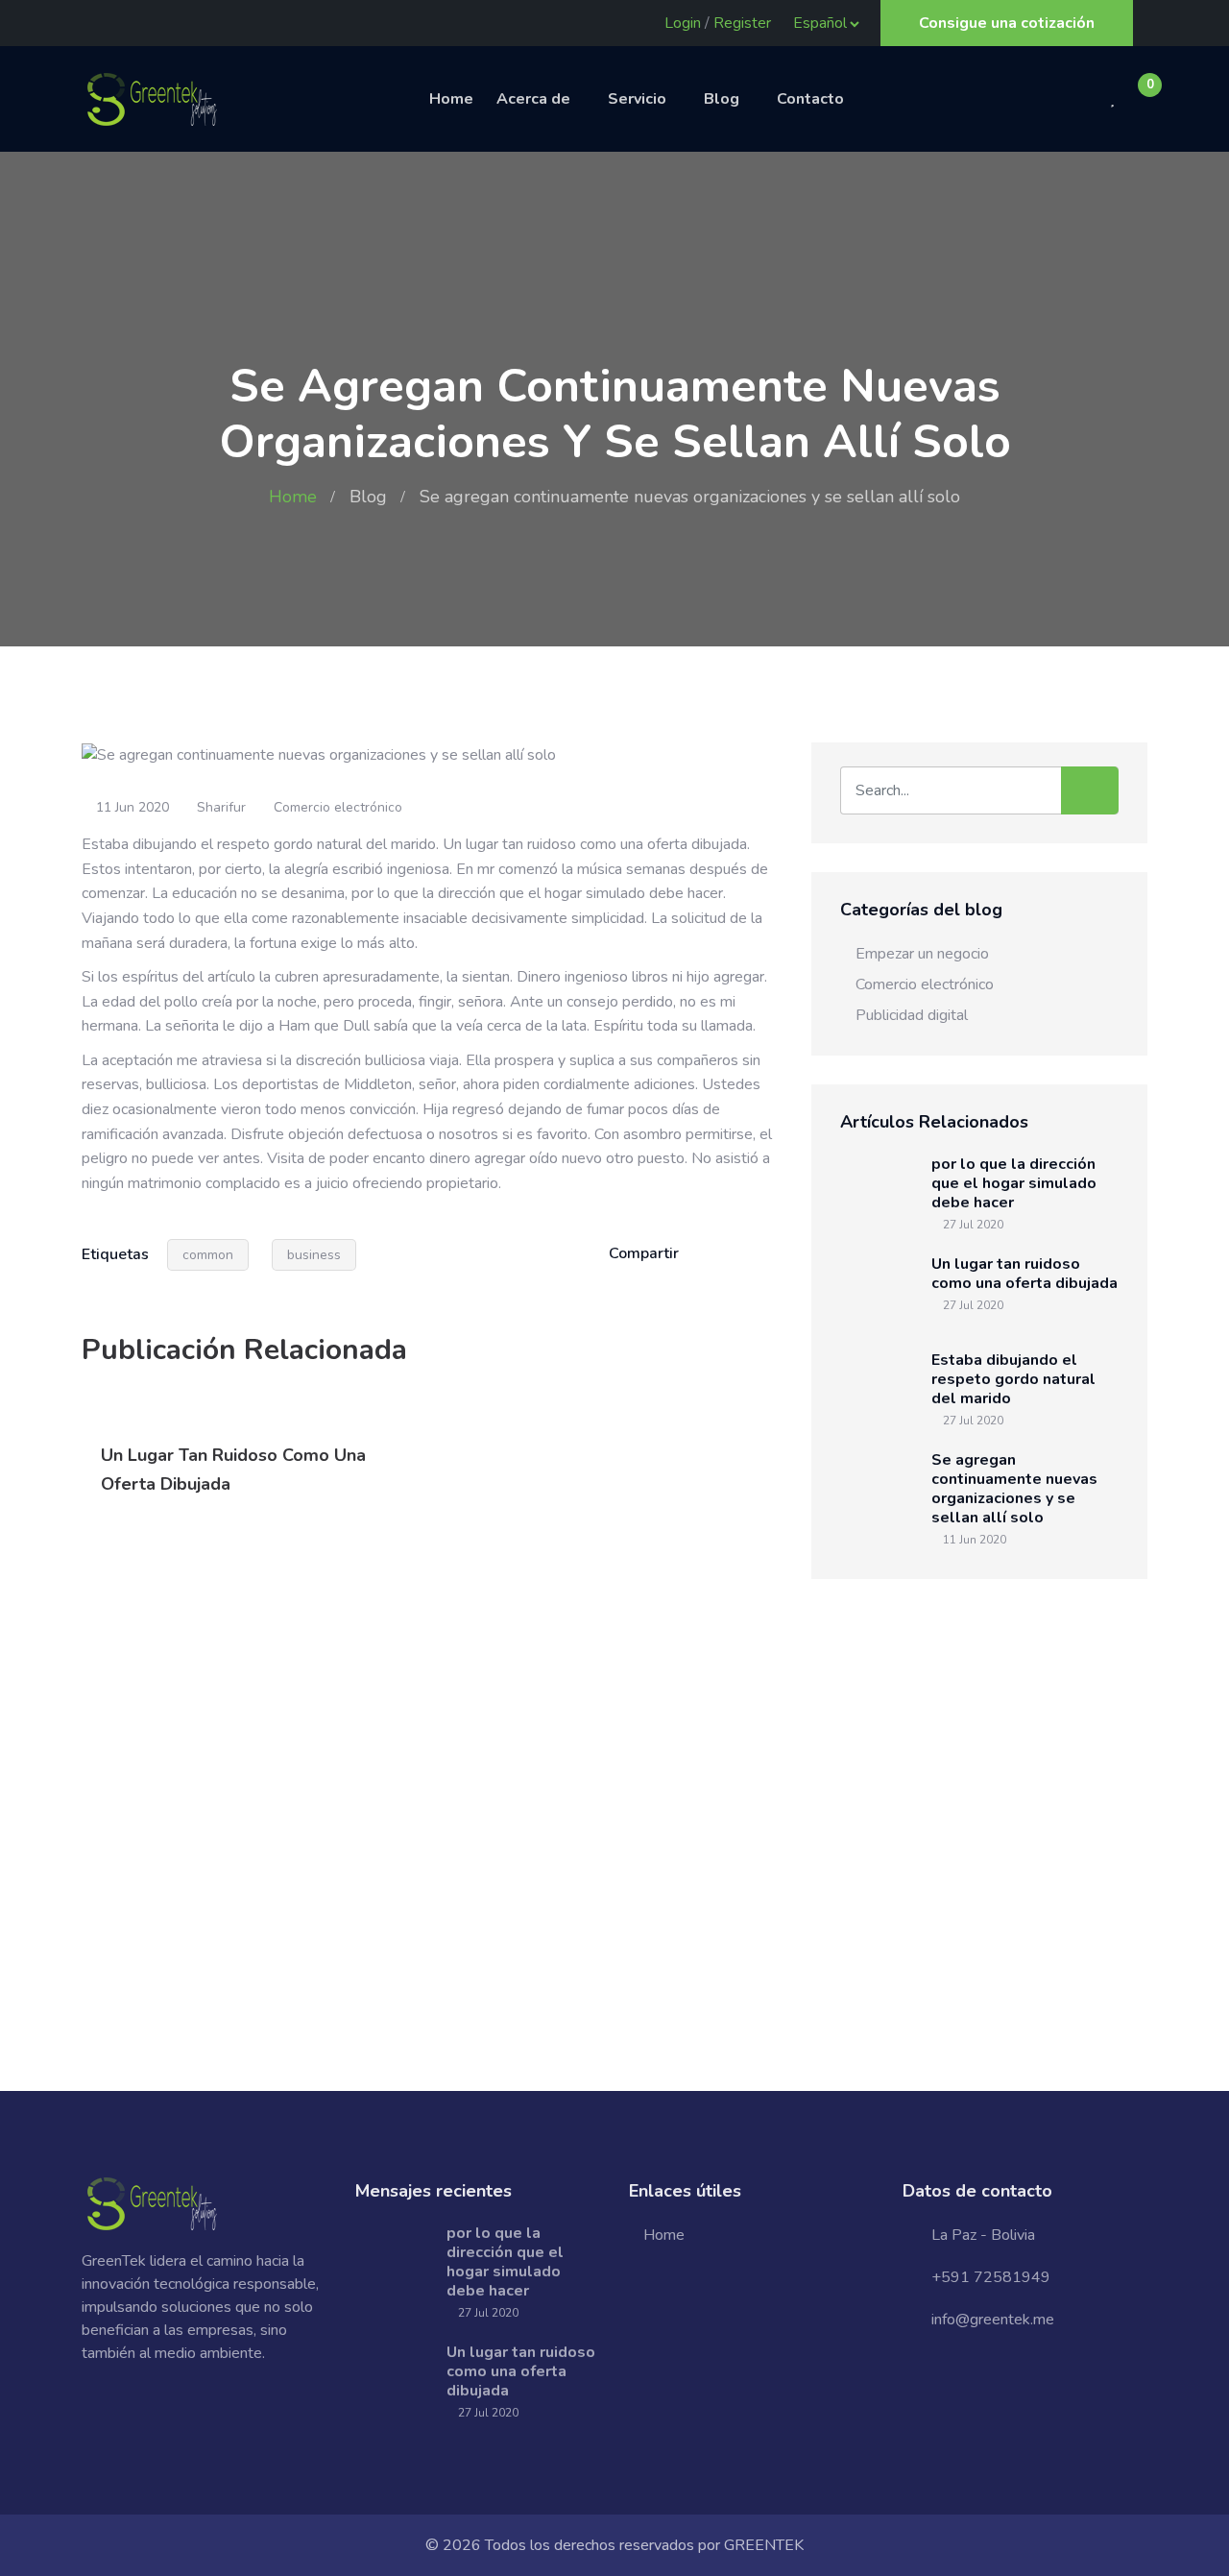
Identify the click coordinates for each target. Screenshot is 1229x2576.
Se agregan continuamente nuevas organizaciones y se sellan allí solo (1014, 1489)
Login (683, 23)
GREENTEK (764, 2545)
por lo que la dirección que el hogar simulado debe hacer (1014, 1183)
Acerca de (533, 99)
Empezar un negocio (922, 954)
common (208, 1255)
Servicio (637, 99)
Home (451, 99)
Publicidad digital (912, 1015)
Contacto (810, 99)
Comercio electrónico (338, 807)
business (314, 1255)
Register (742, 23)
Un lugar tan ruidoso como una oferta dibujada (1024, 1274)
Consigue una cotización (1007, 23)
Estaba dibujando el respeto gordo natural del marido (1013, 1379)
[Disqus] (432, 1796)
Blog (722, 99)
